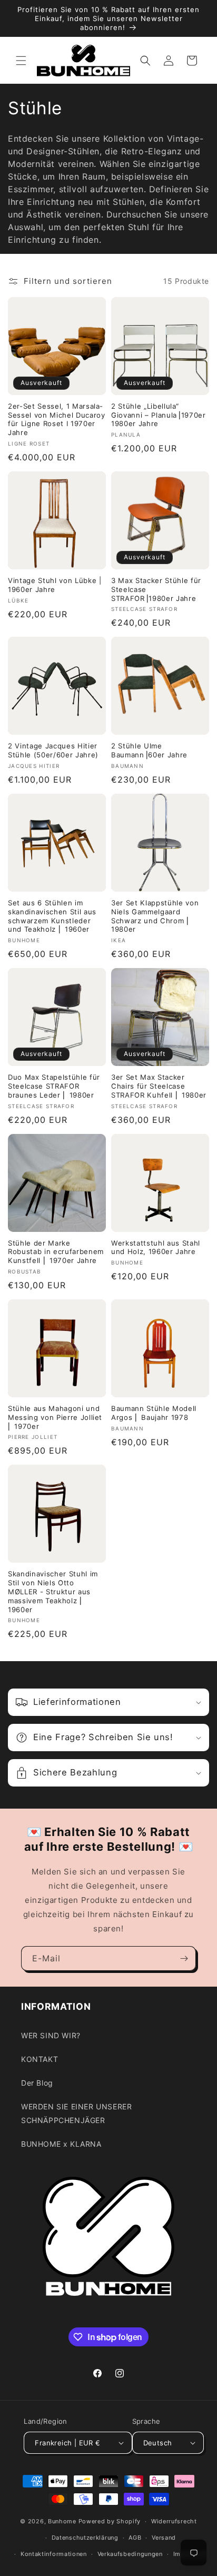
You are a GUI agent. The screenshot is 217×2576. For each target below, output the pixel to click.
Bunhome (62, 2521)
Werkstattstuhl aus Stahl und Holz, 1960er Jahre (156, 1247)
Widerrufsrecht (174, 2521)
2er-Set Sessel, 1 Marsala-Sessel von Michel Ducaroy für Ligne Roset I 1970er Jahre (57, 419)
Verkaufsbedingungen (130, 2554)
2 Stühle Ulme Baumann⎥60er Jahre (149, 750)
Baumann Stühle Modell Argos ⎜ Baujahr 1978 (154, 1413)
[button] (21, 61)
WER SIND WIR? (51, 2035)
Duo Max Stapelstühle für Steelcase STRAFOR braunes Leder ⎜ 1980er (54, 1086)
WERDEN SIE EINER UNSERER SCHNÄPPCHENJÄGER (76, 2113)
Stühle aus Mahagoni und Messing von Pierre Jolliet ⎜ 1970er (55, 1417)
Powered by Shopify (110, 2521)
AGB (135, 2538)
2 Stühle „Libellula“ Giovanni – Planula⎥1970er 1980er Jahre (159, 415)
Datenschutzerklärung (85, 2538)
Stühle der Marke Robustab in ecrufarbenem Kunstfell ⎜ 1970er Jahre (56, 1252)
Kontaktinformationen (54, 2554)
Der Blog (37, 2083)
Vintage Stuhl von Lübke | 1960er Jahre (55, 585)
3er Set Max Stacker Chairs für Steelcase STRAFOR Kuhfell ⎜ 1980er (159, 1086)
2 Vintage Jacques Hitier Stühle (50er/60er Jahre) (53, 750)
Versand (164, 2538)
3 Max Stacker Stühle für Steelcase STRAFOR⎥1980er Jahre (156, 589)
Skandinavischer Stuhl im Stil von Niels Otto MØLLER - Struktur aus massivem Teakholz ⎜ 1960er (53, 1591)
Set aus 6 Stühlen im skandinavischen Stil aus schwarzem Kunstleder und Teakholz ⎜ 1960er (52, 916)
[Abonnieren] (184, 1958)
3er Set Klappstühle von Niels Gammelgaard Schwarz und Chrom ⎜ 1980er (155, 916)
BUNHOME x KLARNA (61, 2144)
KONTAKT (40, 2059)
